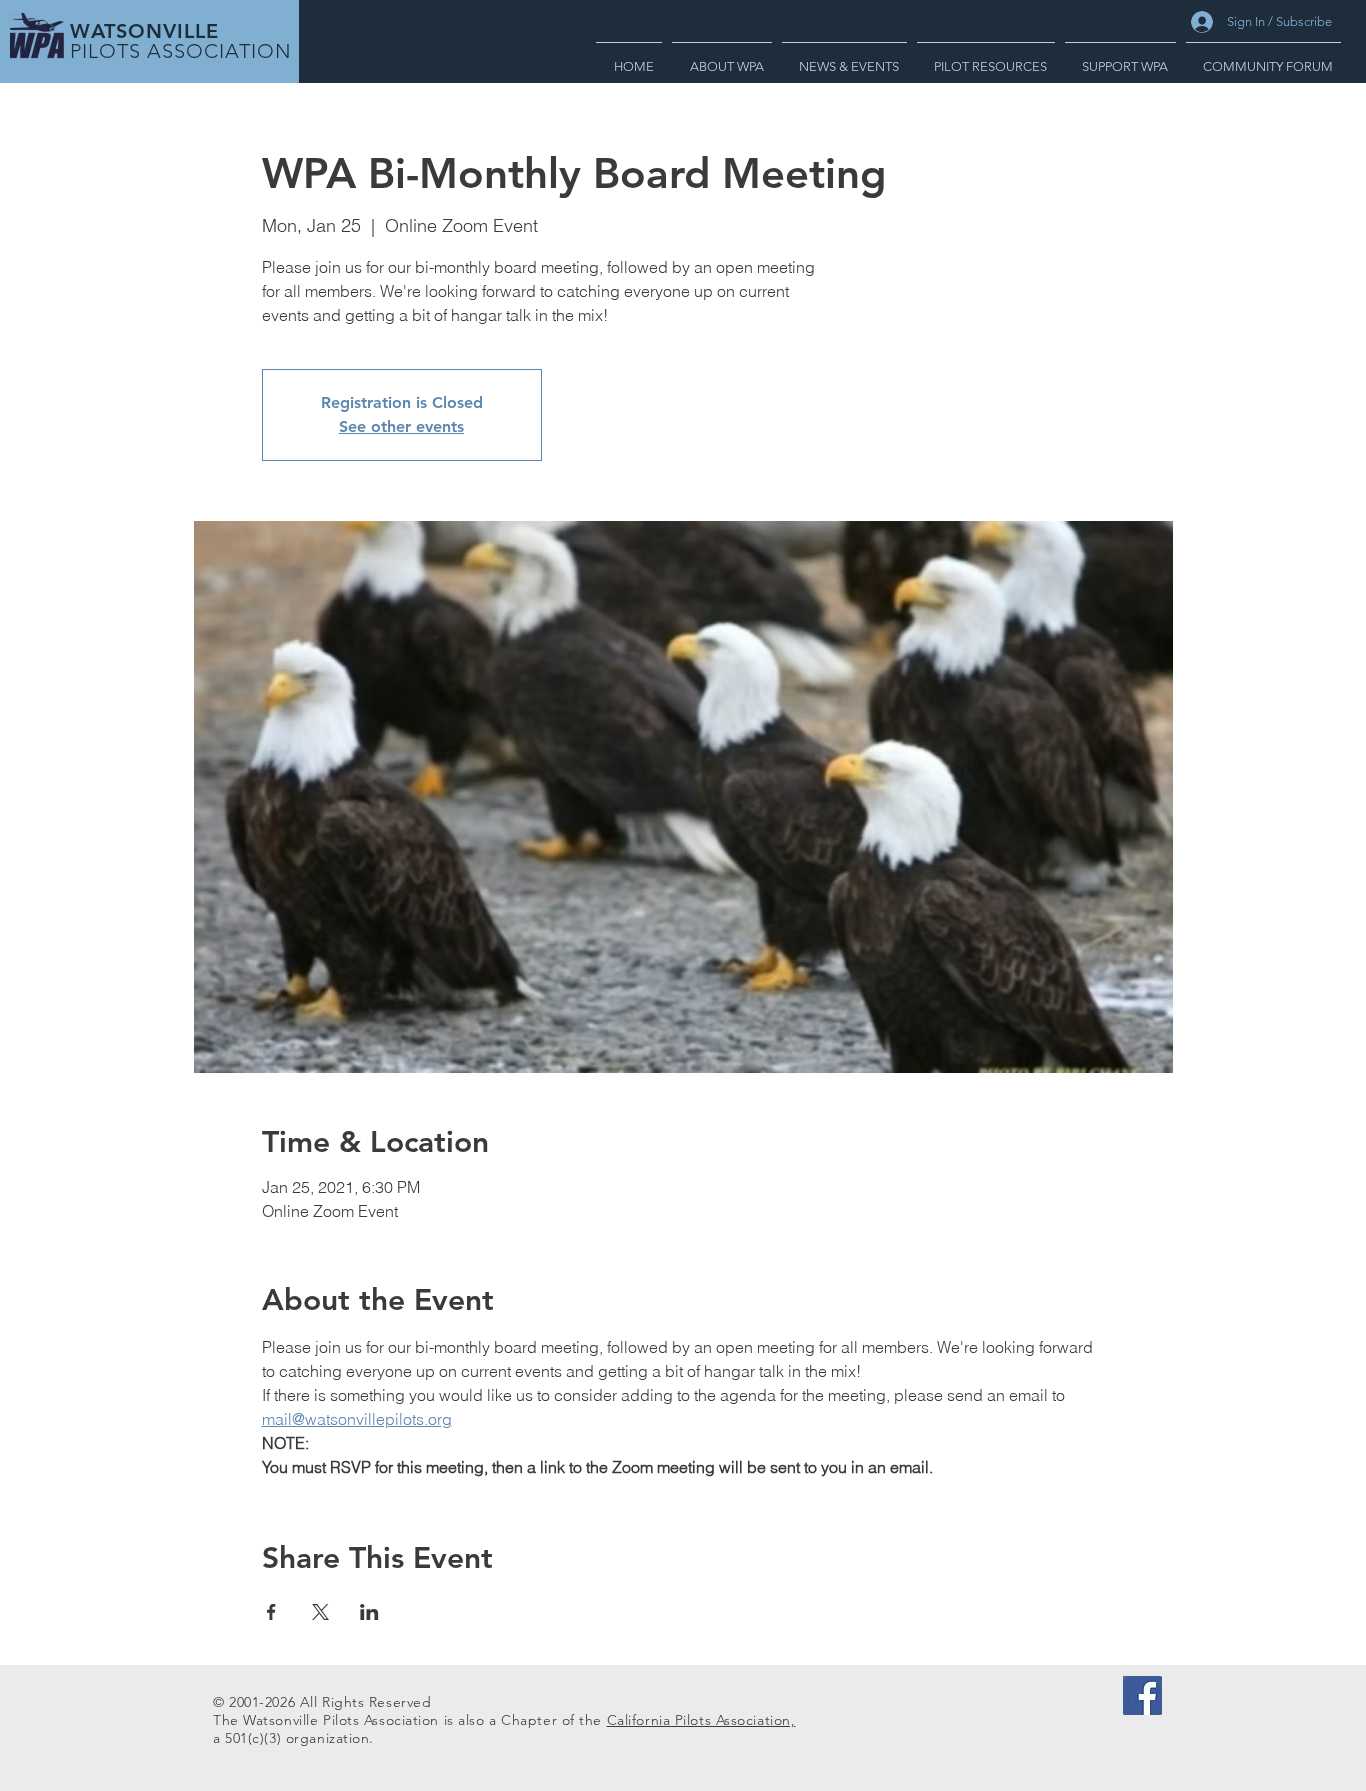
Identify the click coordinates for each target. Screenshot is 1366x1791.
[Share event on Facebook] (271, 1612)
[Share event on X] (320, 1612)
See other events (401, 426)
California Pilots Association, (701, 1720)
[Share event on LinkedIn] (369, 1612)
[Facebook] (1142, 1695)
